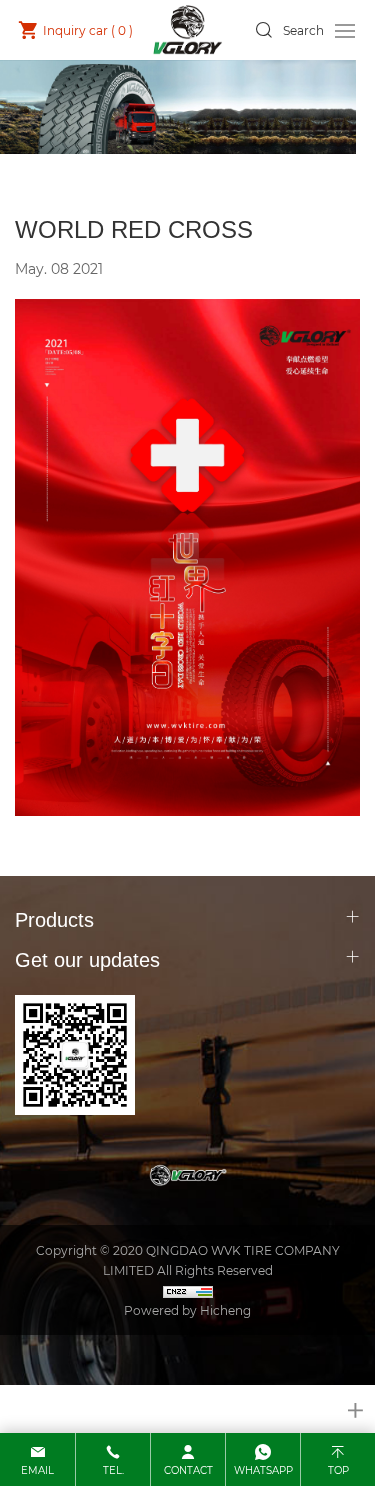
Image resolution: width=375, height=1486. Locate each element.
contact (188, 1470)
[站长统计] (187, 1290)
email (37, 1470)
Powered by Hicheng (187, 1310)
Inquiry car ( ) (88, 30)
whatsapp (263, 1470)
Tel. (113, 1470)
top (338, 1470)
